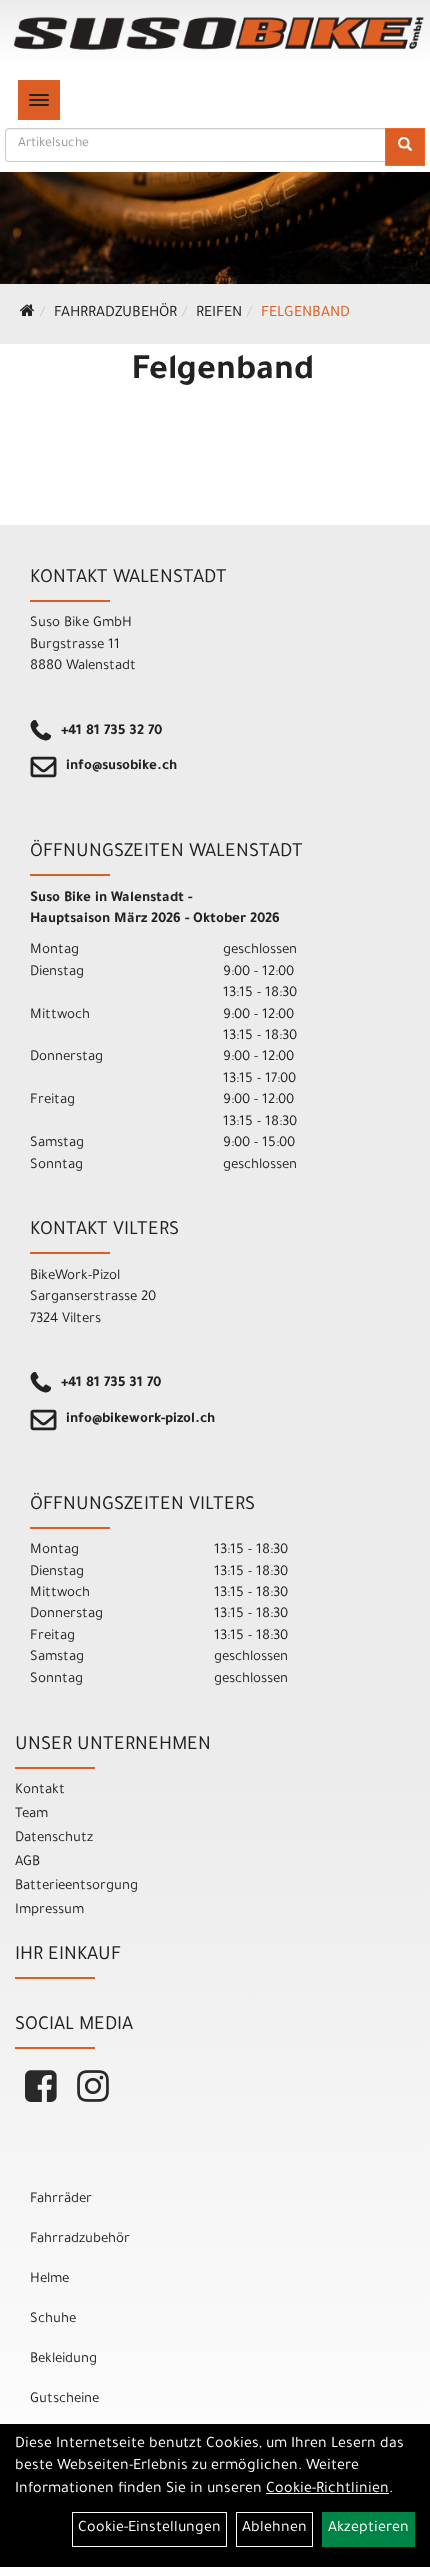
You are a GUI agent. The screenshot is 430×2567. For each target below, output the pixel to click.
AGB (27, 1862)
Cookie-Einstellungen (149, 2529)
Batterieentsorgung (76, 1886)
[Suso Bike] (219, 33)
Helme (49, 2279)
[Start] (27, 314)
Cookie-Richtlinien (327, 2490)
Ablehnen (274, 2529)
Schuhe (53, 2319)
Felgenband (305, 314)
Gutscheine (64, 2399)
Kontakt (40, 1790)
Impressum (49, 1910)
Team (31, 1814)
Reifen (219, 314)
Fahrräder (61, 2199)
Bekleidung (63, 2359)
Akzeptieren (368, 2529)
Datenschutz (54, 1838)
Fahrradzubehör (115, 314)
